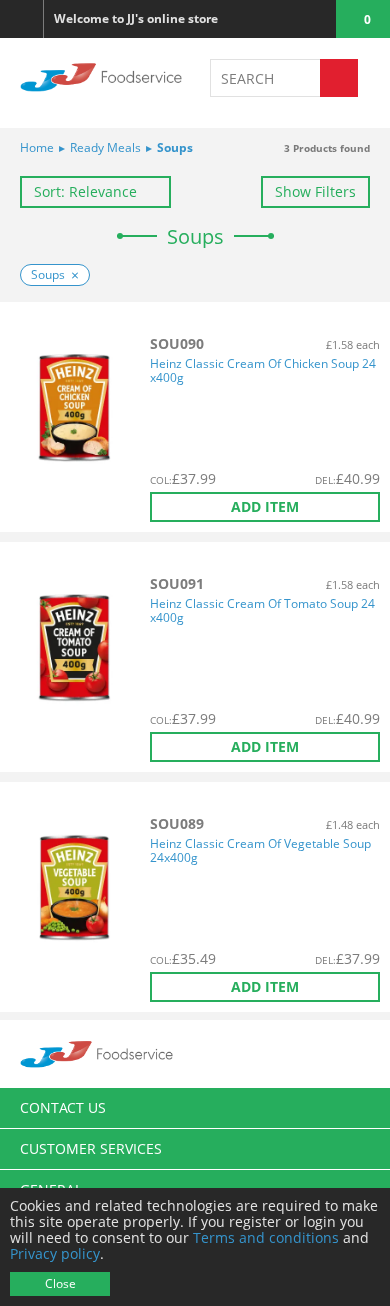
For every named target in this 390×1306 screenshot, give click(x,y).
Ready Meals (100, 147)
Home (37, 147)
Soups (169, 147)
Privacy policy (55, 1253)
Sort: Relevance (85, 191)
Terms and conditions (266, 1237)
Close (60, 1283)
